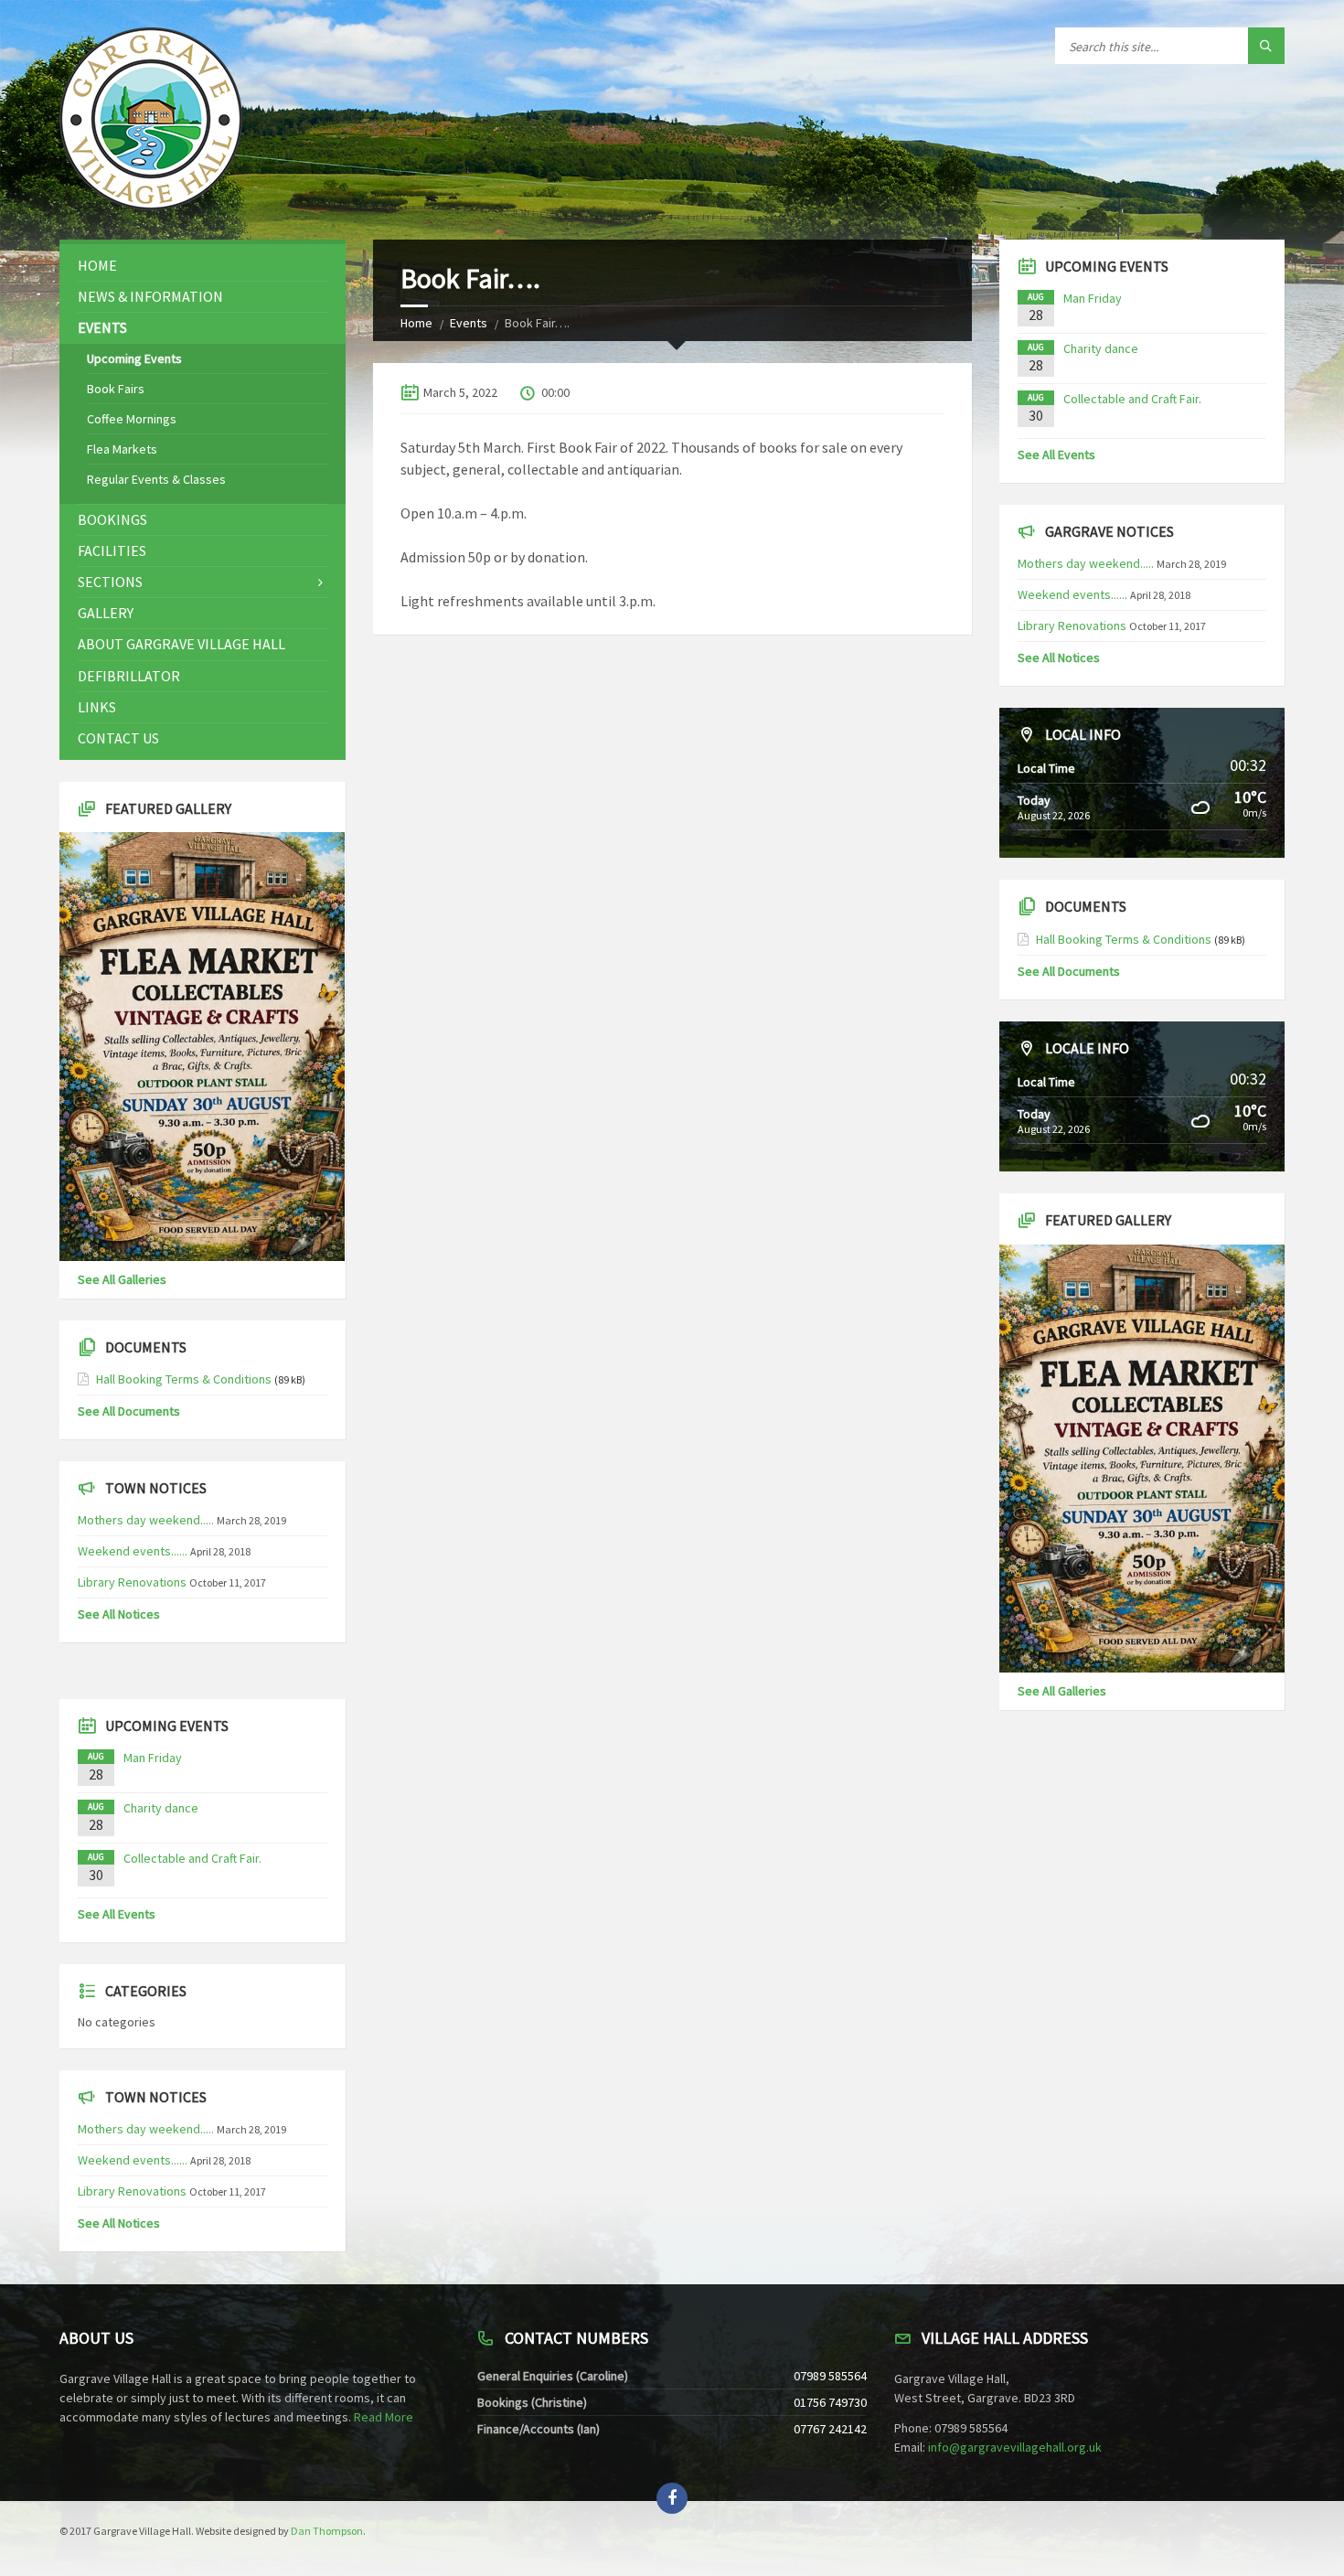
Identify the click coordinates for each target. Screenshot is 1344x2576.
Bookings (112, 519)
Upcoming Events (134, 358)
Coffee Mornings (132, 419)
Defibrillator (129, 676)
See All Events (117, 1914)
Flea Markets (122, 449)
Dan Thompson (327, 2531)
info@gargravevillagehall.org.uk (1015, 2447)
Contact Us (118, 738)
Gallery (106, 613)
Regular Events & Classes (156, 479)
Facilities (112, 550)
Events (469, 323)
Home (416, 323)
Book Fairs (116, 389)
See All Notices (119, 1614)
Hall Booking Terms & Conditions (184, 1379)
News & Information (150, 296)
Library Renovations (132, 1582)
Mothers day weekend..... (146, 1520)
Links (97, 707)
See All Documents (129, 1411)
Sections (110, 582)
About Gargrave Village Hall (181, 644)
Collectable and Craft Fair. (192, 1858)
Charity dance (161, 1808)
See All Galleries (122, 1279)
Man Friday (153, 1758)
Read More (384, 2417)
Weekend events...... (133, 1551)
